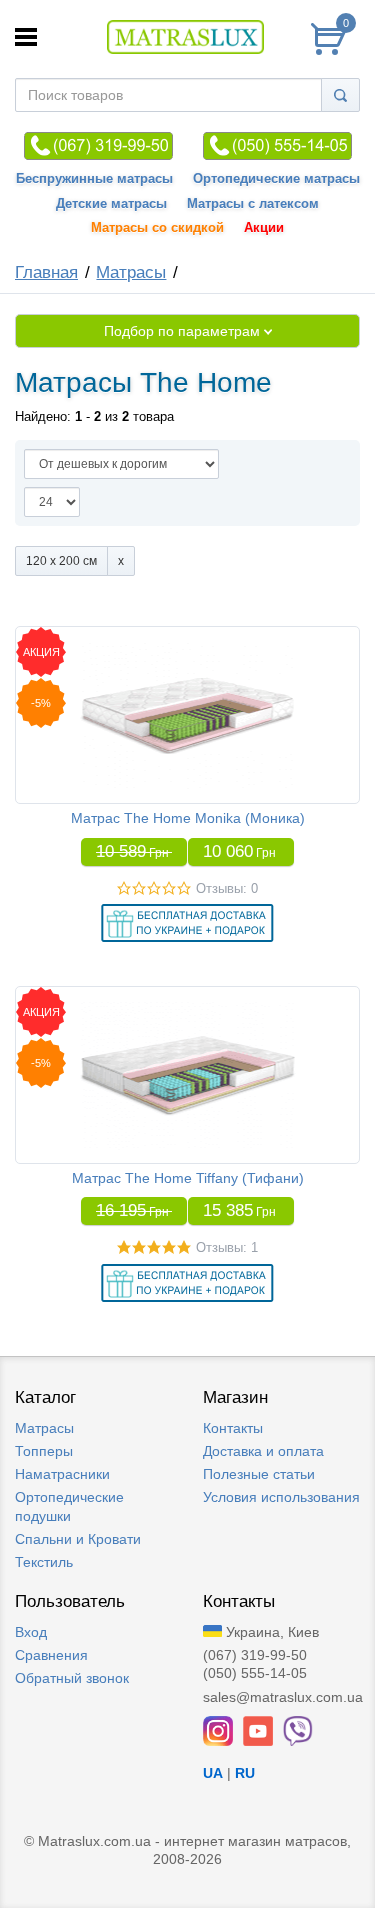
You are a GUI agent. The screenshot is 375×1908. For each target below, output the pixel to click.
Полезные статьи (259, 1474)
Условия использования (281, 1497)
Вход (31, 1632)
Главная (46, 272)
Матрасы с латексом (253, 204)
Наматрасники (62, 1474)
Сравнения (51, 1655)
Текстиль (44, 1562)
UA (213, 1773)
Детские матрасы (111, 204)
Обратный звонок (72, 1678)
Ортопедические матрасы (276, 179)
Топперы (44, 1451)
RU (245, 1773)
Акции (264, 228)
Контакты (233, 1428)
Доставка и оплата (263, 1451)
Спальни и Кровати (78, 1539)
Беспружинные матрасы (94, 179)
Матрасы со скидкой (157, 228)
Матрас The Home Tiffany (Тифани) (188, 1178)
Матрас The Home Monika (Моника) (188, 818)
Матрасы (131, 272)
